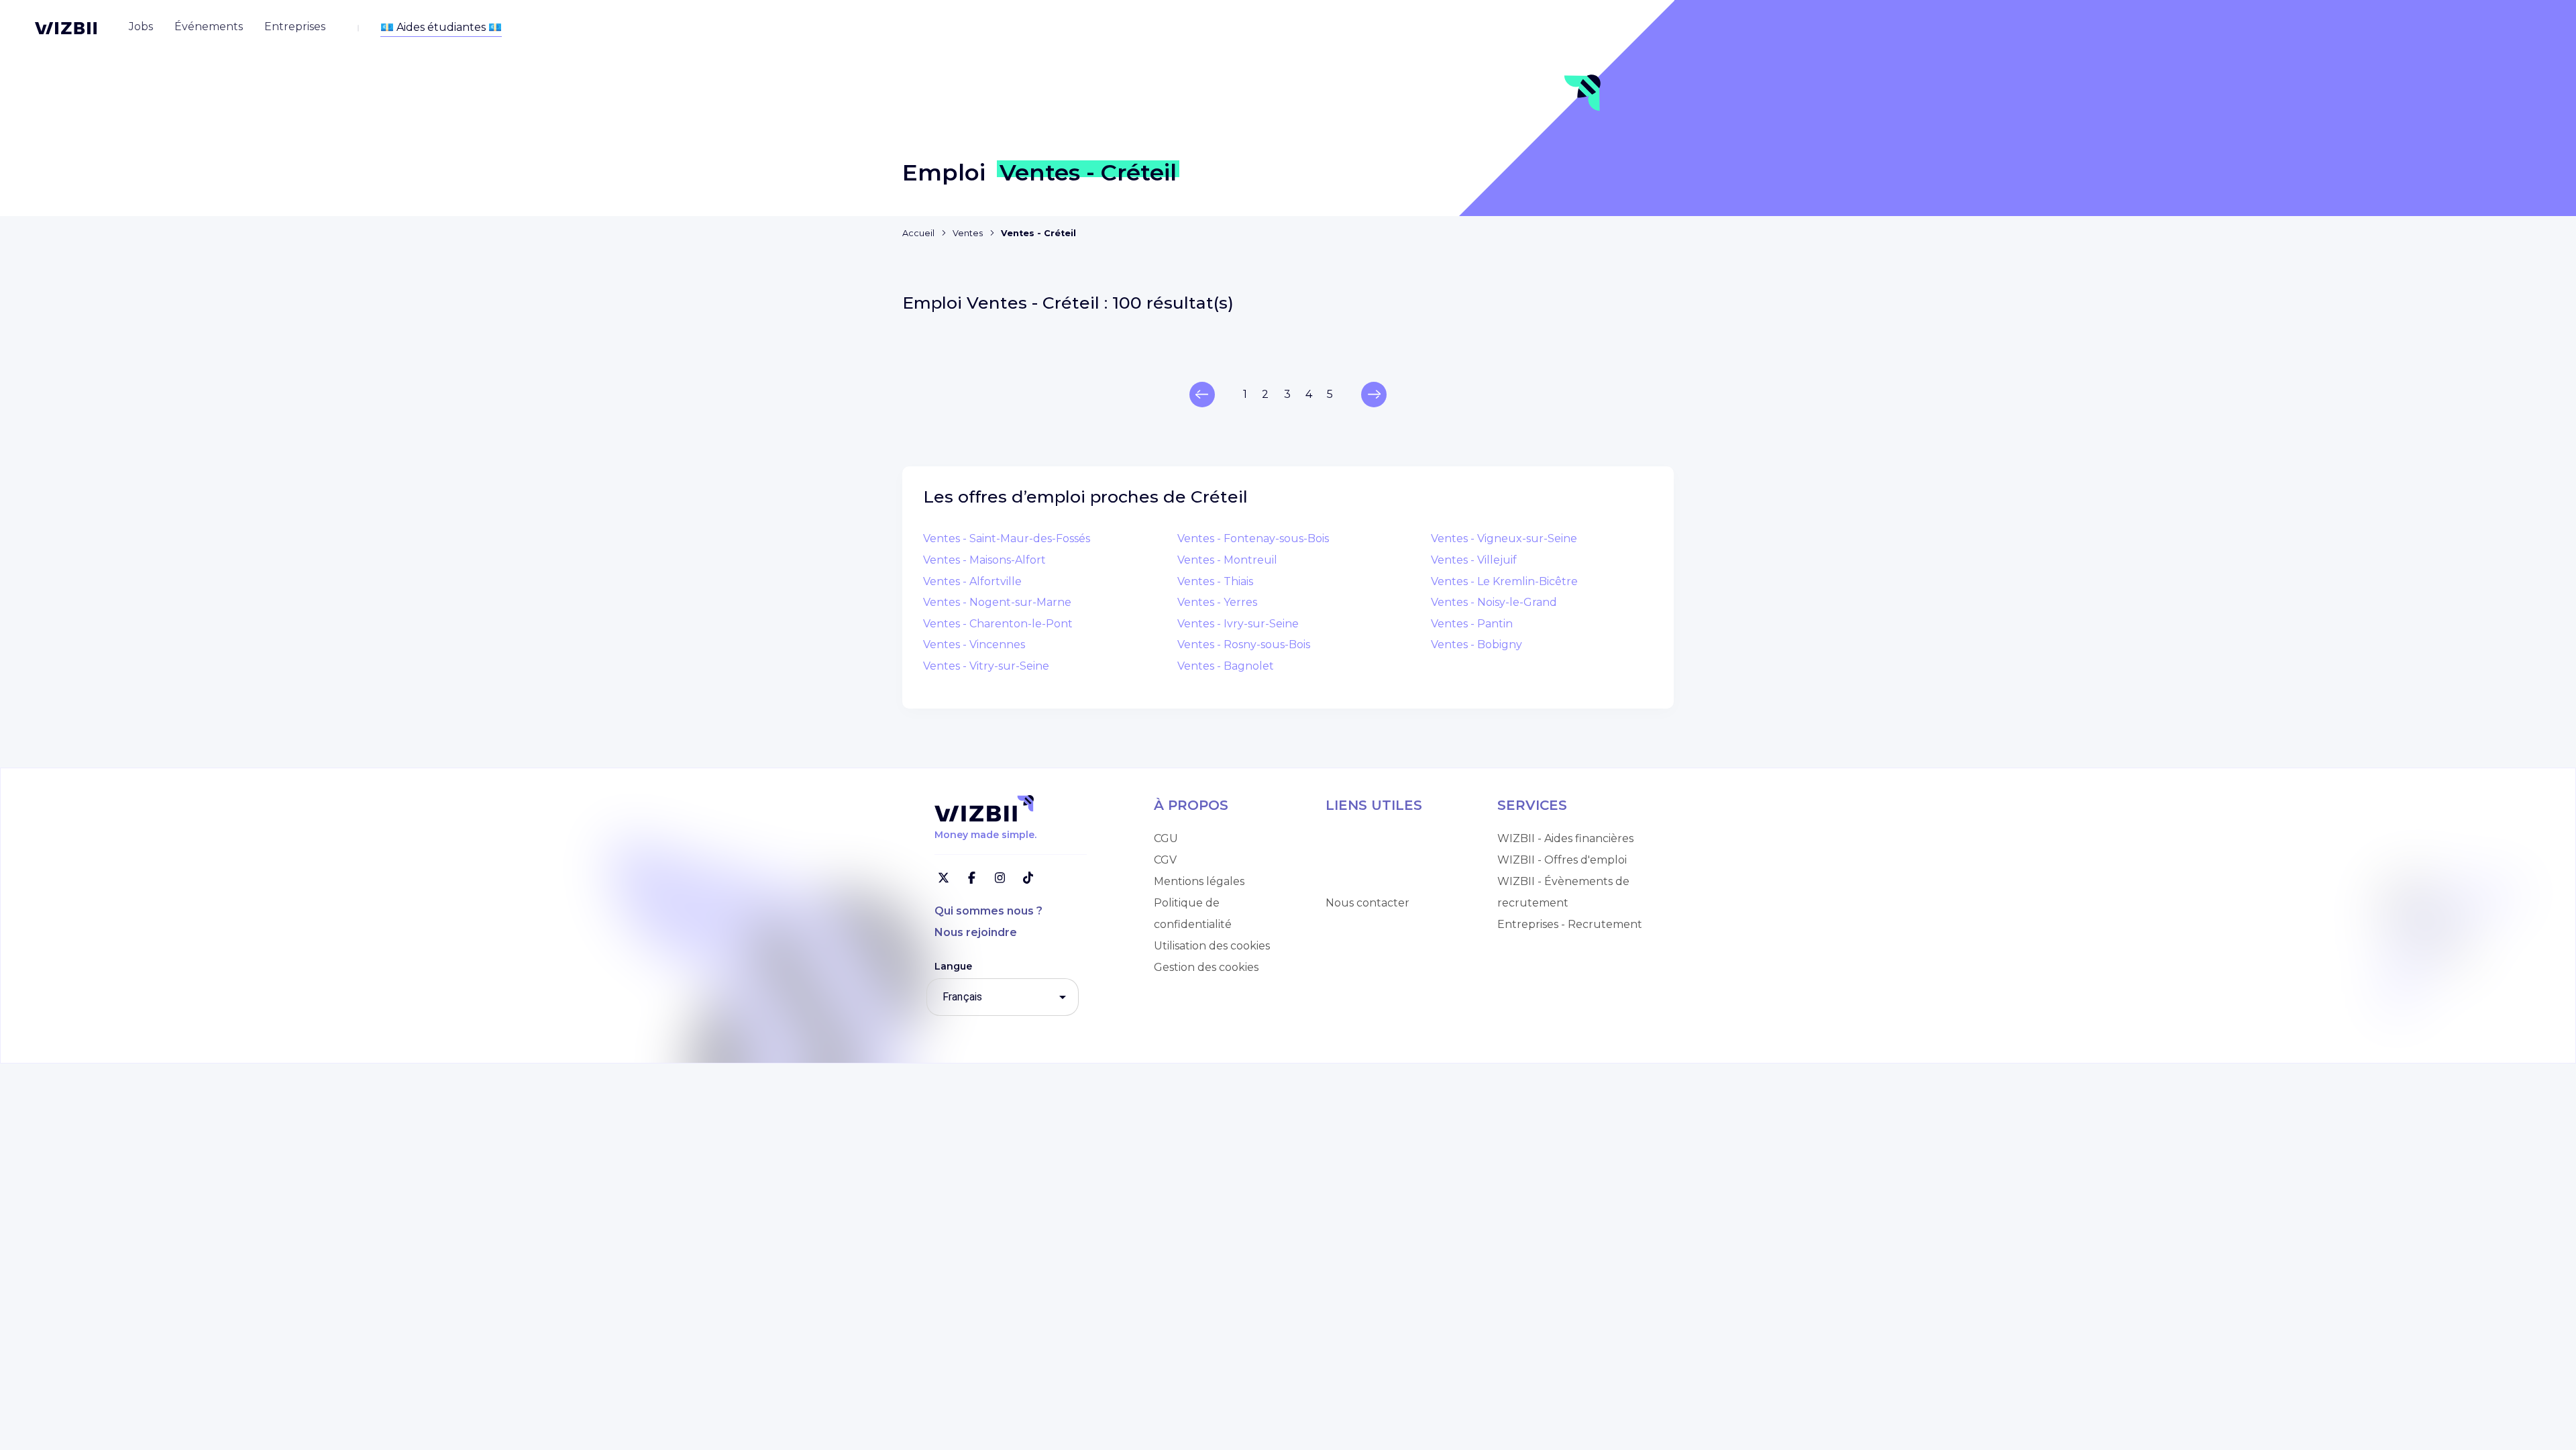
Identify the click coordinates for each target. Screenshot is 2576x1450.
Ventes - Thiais (1215, 581)
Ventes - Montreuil (1227, 560)
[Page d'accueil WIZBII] (66, 28)
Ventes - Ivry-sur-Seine (1238, 624)
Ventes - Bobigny (1477, 644)
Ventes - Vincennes (974, 644)
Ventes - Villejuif (1474, 560)
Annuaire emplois (1373, 838)
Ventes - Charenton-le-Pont (998, 624)
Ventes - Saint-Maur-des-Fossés (1007, 538)
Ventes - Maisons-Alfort (984, 560)
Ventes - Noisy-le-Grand (1494, 602)
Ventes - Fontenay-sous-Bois (1253, 538)
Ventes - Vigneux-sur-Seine (1504, 538)
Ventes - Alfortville (972, 581)
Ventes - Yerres (1217, 602)
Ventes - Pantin (1472, 624)
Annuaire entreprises (1382, 860)
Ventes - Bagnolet (1226, 666)
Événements (1360, 881)
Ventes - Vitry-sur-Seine (986, 666)
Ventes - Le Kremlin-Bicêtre (1504, 581)
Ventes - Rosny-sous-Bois (1244, 644)
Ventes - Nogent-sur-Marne (997, 602)
